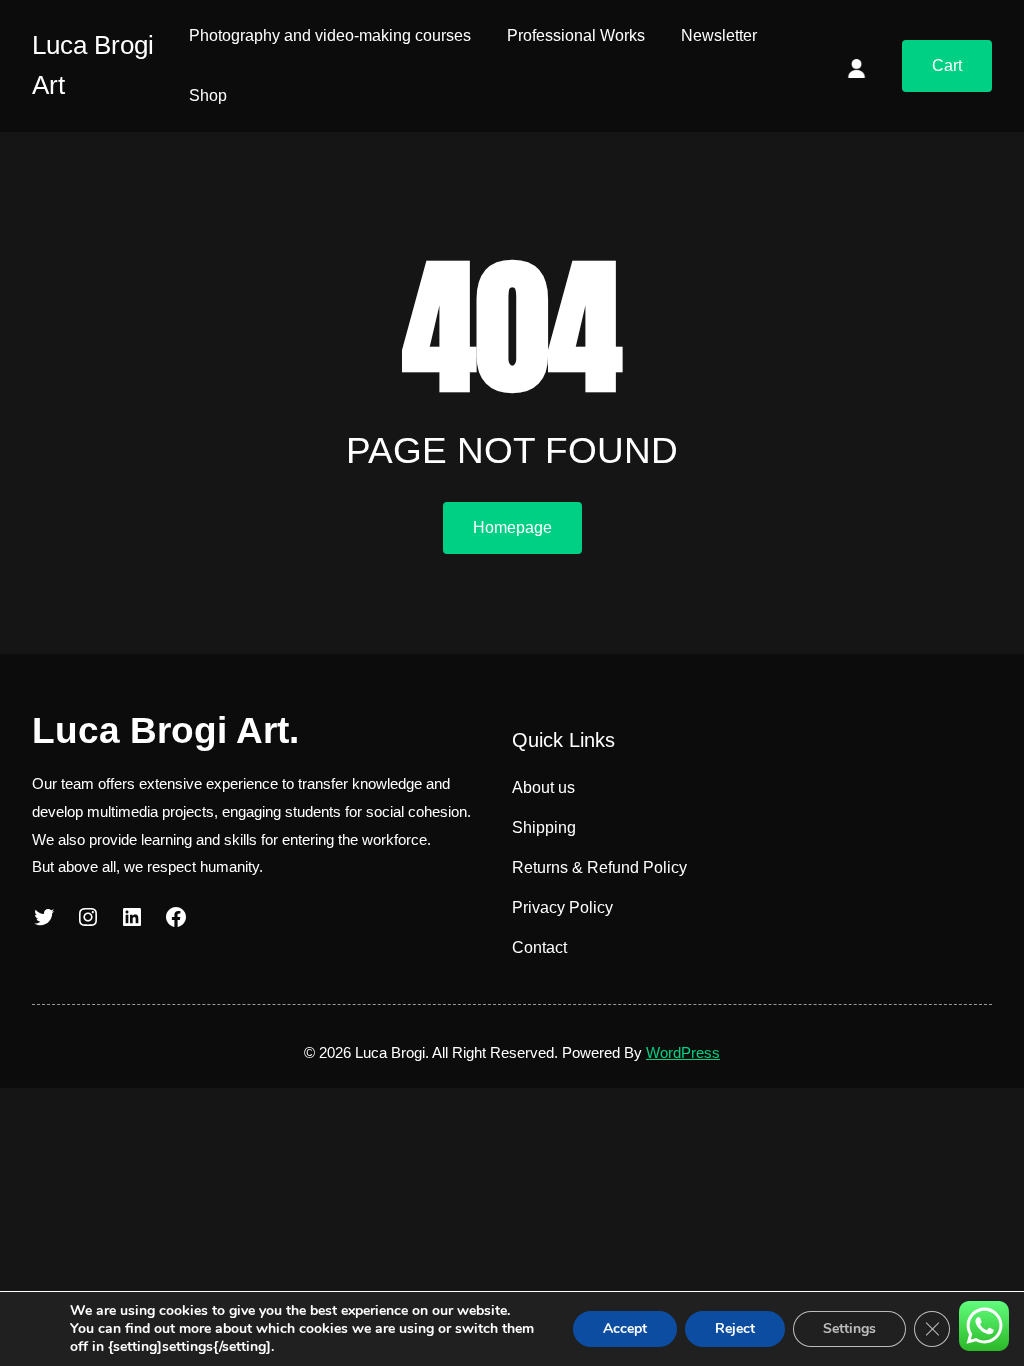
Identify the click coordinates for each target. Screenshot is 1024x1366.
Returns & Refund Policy (599, 867)
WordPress (683, 1052)
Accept (625, 1328)
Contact (539, 947)
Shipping (544, 827)
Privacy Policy (562, 907)
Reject (735, 1328)
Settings (849, 1328)
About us (543, 787)
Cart (947, 65)
